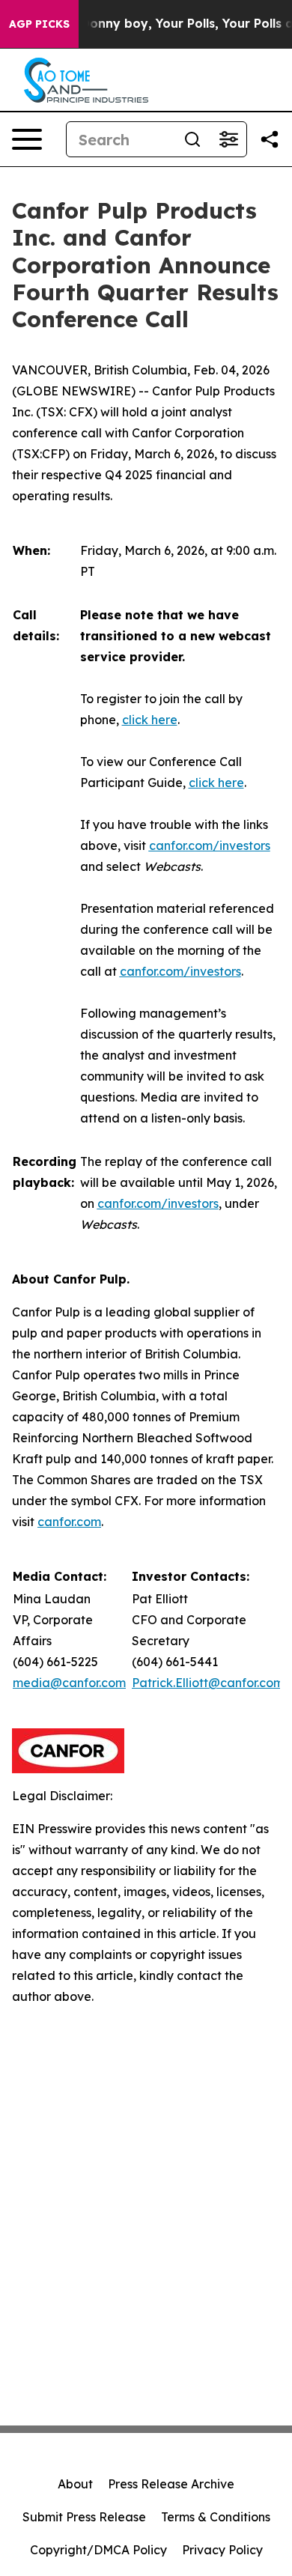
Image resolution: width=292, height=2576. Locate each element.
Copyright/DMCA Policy (98, 2550)
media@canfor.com (69, 1683)
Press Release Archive (171, 2484)
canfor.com (69, 1522)
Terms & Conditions (216, 2517)
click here (150, 720)
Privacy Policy (222, 2550)
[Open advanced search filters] (228, 139)
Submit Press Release (84, 2517)
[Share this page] (270, 139)
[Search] (192, 139)
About (75, 2484)
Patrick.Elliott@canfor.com (208, 1683)
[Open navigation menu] (27, 139)
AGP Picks (39, 24)
